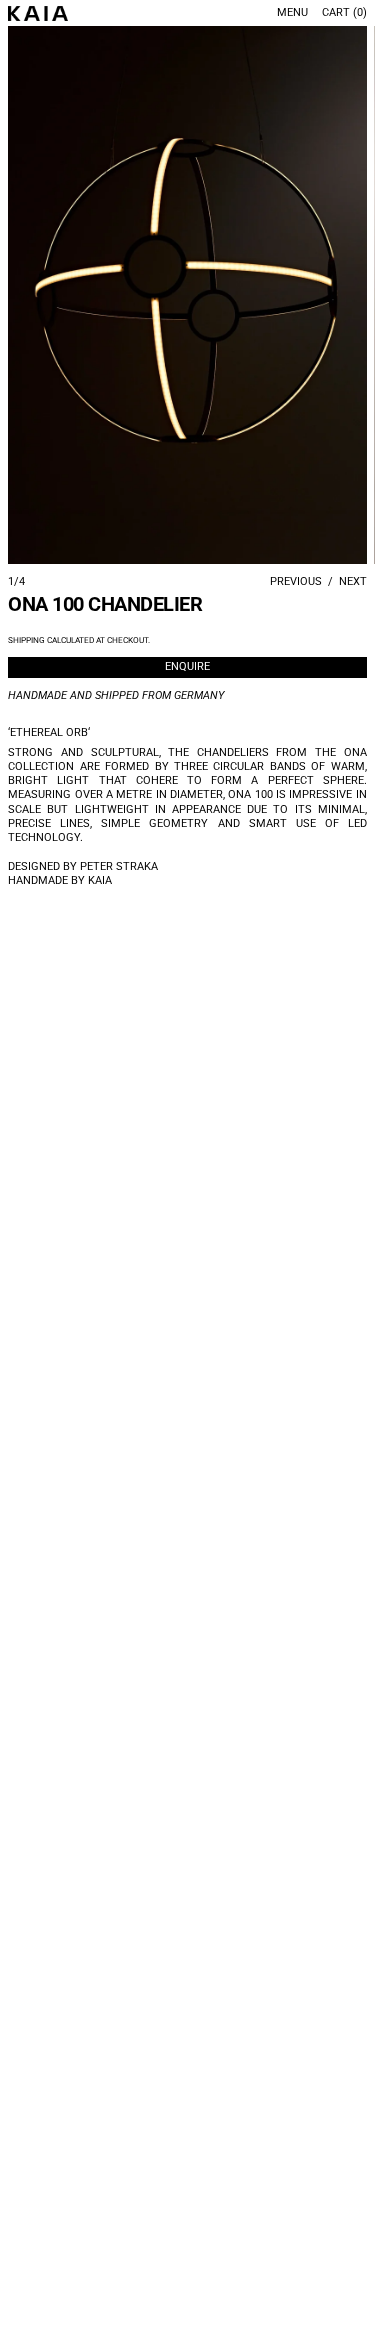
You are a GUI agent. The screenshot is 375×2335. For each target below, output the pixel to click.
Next (353, 581)
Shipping (26, 640)
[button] (187, 295)
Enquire (187, 666)
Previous (296, 581)
